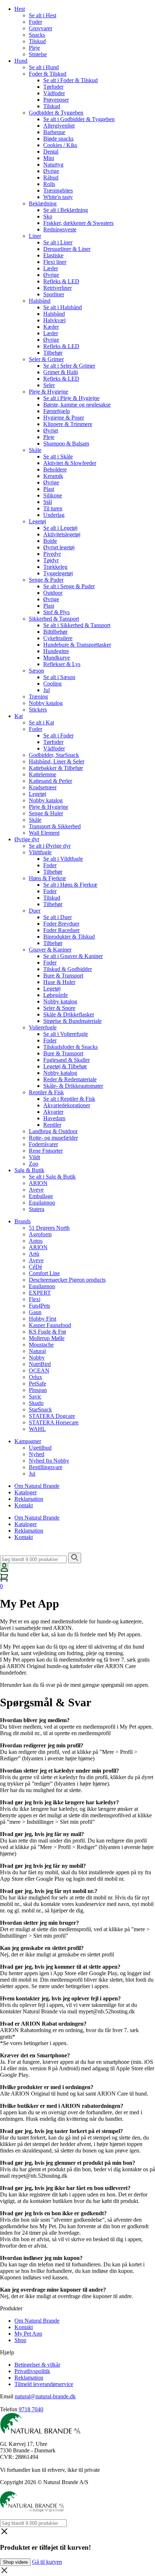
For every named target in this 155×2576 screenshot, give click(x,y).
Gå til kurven (47, 2562)
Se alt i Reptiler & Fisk (69, 1099)
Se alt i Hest (43, 15)
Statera (37, 1209)
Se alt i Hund (44, 67)
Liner (35, 236)
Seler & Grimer (46, 359)
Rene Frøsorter (46, 1151)
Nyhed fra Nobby (49, 1461)
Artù (34, 1254)
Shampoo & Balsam (66, 444)
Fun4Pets (39, 1306)
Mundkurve (57, 658)
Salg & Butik (29, 1170)
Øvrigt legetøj (59, 547)
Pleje (34, 48)
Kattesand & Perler (50, 781)
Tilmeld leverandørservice (44, 2384)
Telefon (9, 2409)
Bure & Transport (63, 976)
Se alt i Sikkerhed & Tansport (77, 625)
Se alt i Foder (58, 735)
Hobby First (43, 1319)
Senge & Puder (46, 580)
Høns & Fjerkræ (47, 878)
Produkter (11, 2308)
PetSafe (37, 1384)
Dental (51, 152)
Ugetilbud (40, 1448)
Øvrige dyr (27, 839)
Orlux (36, 1377)
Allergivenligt (59, 126)
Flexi (35, 1299)
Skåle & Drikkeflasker (69, 1014)
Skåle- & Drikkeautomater (73, 1086)
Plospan (38, 1390)
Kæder (51, 327)
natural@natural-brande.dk (45, 2396)
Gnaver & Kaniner (50, 950)
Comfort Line (44, 1273)
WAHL (37, 1429)
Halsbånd (40, 301)
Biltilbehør (55, 632)
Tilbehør (53, 353)
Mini (49, 158)
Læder (51, 268)
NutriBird (40, 1364)
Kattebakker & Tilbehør (56, 768)
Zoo (34, 1164)
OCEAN (39, 1371)
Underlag (54, 515)
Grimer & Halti (61, 372)
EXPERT (40, 1293)
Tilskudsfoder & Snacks (70, 1047)
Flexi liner (55, 262)
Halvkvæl (54, 320)
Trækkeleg (55, 567)
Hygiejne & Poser (64, 418)
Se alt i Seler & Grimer (69, 366)
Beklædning (43, 203)
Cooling (52, 684)
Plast (49, 489)
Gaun (35, 1312)
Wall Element (44, 833)
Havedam (54, 1118)
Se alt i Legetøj (60, 528)
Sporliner (54, 294)
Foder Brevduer (61, 924)
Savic (35, 1396)
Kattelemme (43, 774)
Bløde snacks (58, 139)
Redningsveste (60, 229)
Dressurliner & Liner (67, 249)
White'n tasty (58, 197)
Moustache (41, 1345)
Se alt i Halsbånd (63, 307)
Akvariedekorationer (67, 1105)
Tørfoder (53, 87)
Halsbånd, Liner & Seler (57, 761)
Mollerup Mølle (47, 1338)
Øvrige (51, 171)
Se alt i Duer (57, 917)
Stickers (38, 710)
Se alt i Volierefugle (66, 1034)
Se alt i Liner (58, 242)
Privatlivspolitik (32, 2371)
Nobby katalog (46, 703)
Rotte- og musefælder (53, 1138)
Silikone (53, 495)
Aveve (36, 1190)
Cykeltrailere (58, 638)
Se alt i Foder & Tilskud (70, 80)
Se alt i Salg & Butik (52, 1177)
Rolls (49, 184)
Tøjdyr (51, 560)
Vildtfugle (40, 852)
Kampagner (28, 1441)
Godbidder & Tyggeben (56, 113)
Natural (37, 1351)
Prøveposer (56, 100)
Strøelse (38, 54)
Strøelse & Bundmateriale (72, 1021)
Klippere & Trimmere (68, 424)
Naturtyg (53, 165)
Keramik (53, 476)
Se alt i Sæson (59, 677)
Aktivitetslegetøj (62, 534)
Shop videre (15, 2562)
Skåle (35, 450)
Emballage (41, 1196)
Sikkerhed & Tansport (54, 619)
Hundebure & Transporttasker (77, 645)
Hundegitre (56, 651)
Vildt (34, 1157)
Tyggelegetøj (58, 573)
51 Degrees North (49, 1228)
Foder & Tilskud (48, 74)
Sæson (36, 671)
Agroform (40, 1234)
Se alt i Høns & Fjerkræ (70, 885)
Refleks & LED (61, 281)
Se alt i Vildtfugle (63, 859)
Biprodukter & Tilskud (69, 937)
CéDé (36, 1267)
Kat (19, 716)
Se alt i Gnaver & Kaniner (73, 956)
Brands (23, 1221)
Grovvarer (41, 28)
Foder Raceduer (61, 930)
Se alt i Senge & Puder (69, 586)
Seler (49, 385)
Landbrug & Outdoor (53, 1131)
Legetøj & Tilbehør (65, 1066)
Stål (48, 502)
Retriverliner (57, 288)
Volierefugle (43, 1027)
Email (7, 2396)
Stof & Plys (56, 612)
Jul (46, 690)
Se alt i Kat (41, 722)
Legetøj (37, 521)
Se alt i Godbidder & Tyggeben (79, 119)
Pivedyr (52, 554)
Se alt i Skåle (58, 456)
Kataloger (26, 1492)
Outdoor (53, 593)
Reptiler (52, 1125)
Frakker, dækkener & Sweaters (78, 223)
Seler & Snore (59, 1008)
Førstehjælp (57, 411)
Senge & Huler (46, 813)
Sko (48, 216)
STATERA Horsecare (54, 1422)
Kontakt (24, 1505)
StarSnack (40, 1409)
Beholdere (55, 469)
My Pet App (28, 2334)
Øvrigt (51, 431)
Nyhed (37, 1454)
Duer (35, 911)
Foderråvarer (43, 1144)
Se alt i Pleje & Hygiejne (71, 398)
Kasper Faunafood (50, 1325)
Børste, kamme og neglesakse (77, 405)
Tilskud (37, 41)
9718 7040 (31, 2409)
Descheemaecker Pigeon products (67, 1280)
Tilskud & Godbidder (68, 969)
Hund (21, 61)
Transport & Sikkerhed (55, 826)
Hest (20, 9)
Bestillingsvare (46, 1467)
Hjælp (7, 2352)
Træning (38, 697)
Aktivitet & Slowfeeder (70, 463)
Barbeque (54, 132)
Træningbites (58, 190)
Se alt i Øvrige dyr (50, 846)
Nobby (37, 1358)
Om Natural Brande (37, 1486)
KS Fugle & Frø (47, 1332)
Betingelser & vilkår (37, 2365)
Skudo (36, 1403)
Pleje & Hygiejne (48, 392)
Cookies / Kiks (60, 145)
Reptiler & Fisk (46, 1092)
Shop (20, 2340)
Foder (36, 22)
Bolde (50, 541)
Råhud (51, 178)
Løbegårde (56, 995)
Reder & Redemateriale (70, 1079)
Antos (36, 1241)
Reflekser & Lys (62, 664)
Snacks (37, 35)
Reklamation (29, 1499)
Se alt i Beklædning (66, 210)
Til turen (53, 508)
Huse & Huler (59, 982)
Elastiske (53, 255)
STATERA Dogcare (52, 1416)
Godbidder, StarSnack (54, 755)
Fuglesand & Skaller (67, 1060)
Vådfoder (54, 93)
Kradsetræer (43, 787)
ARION (38, 1183)
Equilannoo (42, 1203)
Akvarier (53, 1112)
